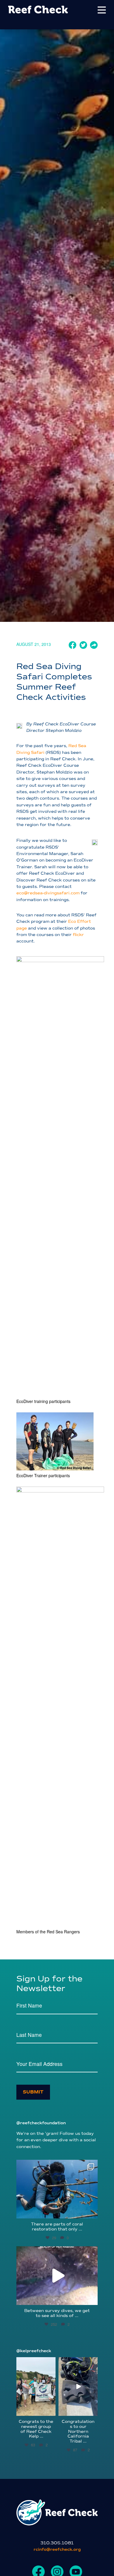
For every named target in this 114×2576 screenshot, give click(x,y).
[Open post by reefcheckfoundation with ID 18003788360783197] (57, 2276)
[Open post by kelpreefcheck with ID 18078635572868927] (36, 2387)
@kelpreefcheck (34, 2351)
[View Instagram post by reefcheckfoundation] (92, 2211)
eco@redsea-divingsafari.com (48, 893)
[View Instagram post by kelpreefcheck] (52, 2412)
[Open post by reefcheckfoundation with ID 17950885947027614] (57, 2189)
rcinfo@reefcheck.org (57, 2549)
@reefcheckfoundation (41, 2123)
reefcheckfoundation (56, 2165)
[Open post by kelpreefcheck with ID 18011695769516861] (78, 2387)
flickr (78, 935)
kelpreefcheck (36, 2362)
